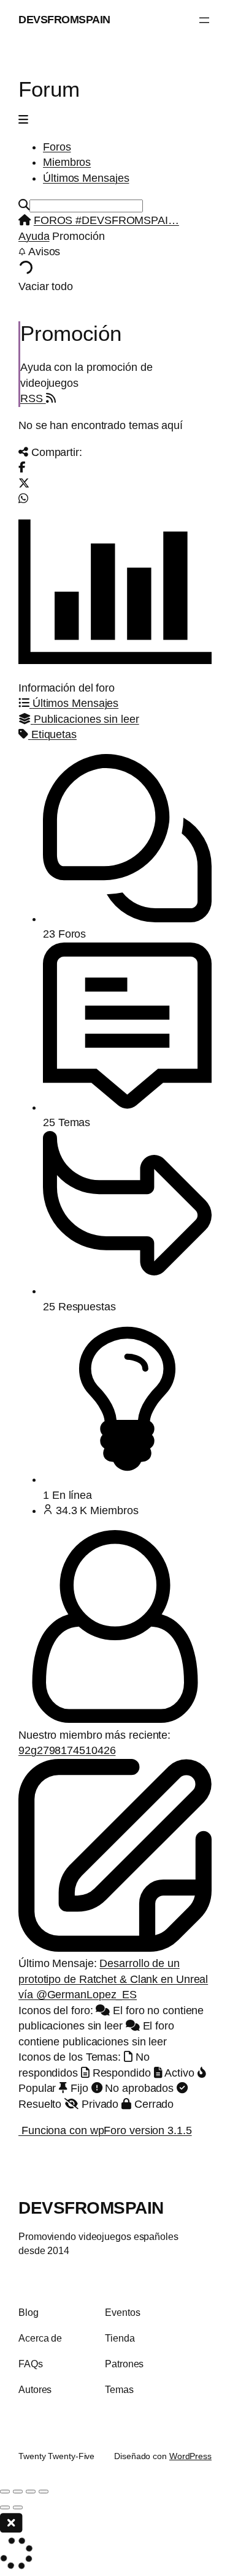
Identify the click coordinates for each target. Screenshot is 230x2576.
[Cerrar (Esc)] (44, 2492)
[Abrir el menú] (204, 20)
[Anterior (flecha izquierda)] (5, 2507)
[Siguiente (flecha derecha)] (18, 2507)
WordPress (190, 2456)
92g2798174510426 (67, 1750)
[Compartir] (31, 2492)
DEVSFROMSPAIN (64, 20)
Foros (57, 147)
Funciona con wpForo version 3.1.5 (105, 2130)
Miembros (67, 162)
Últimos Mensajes (86, 178)
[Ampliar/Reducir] (5, 2492)
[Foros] (25, 220)
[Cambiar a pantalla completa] (18, 2492)
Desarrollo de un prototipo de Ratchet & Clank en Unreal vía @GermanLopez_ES (113, 1979)
